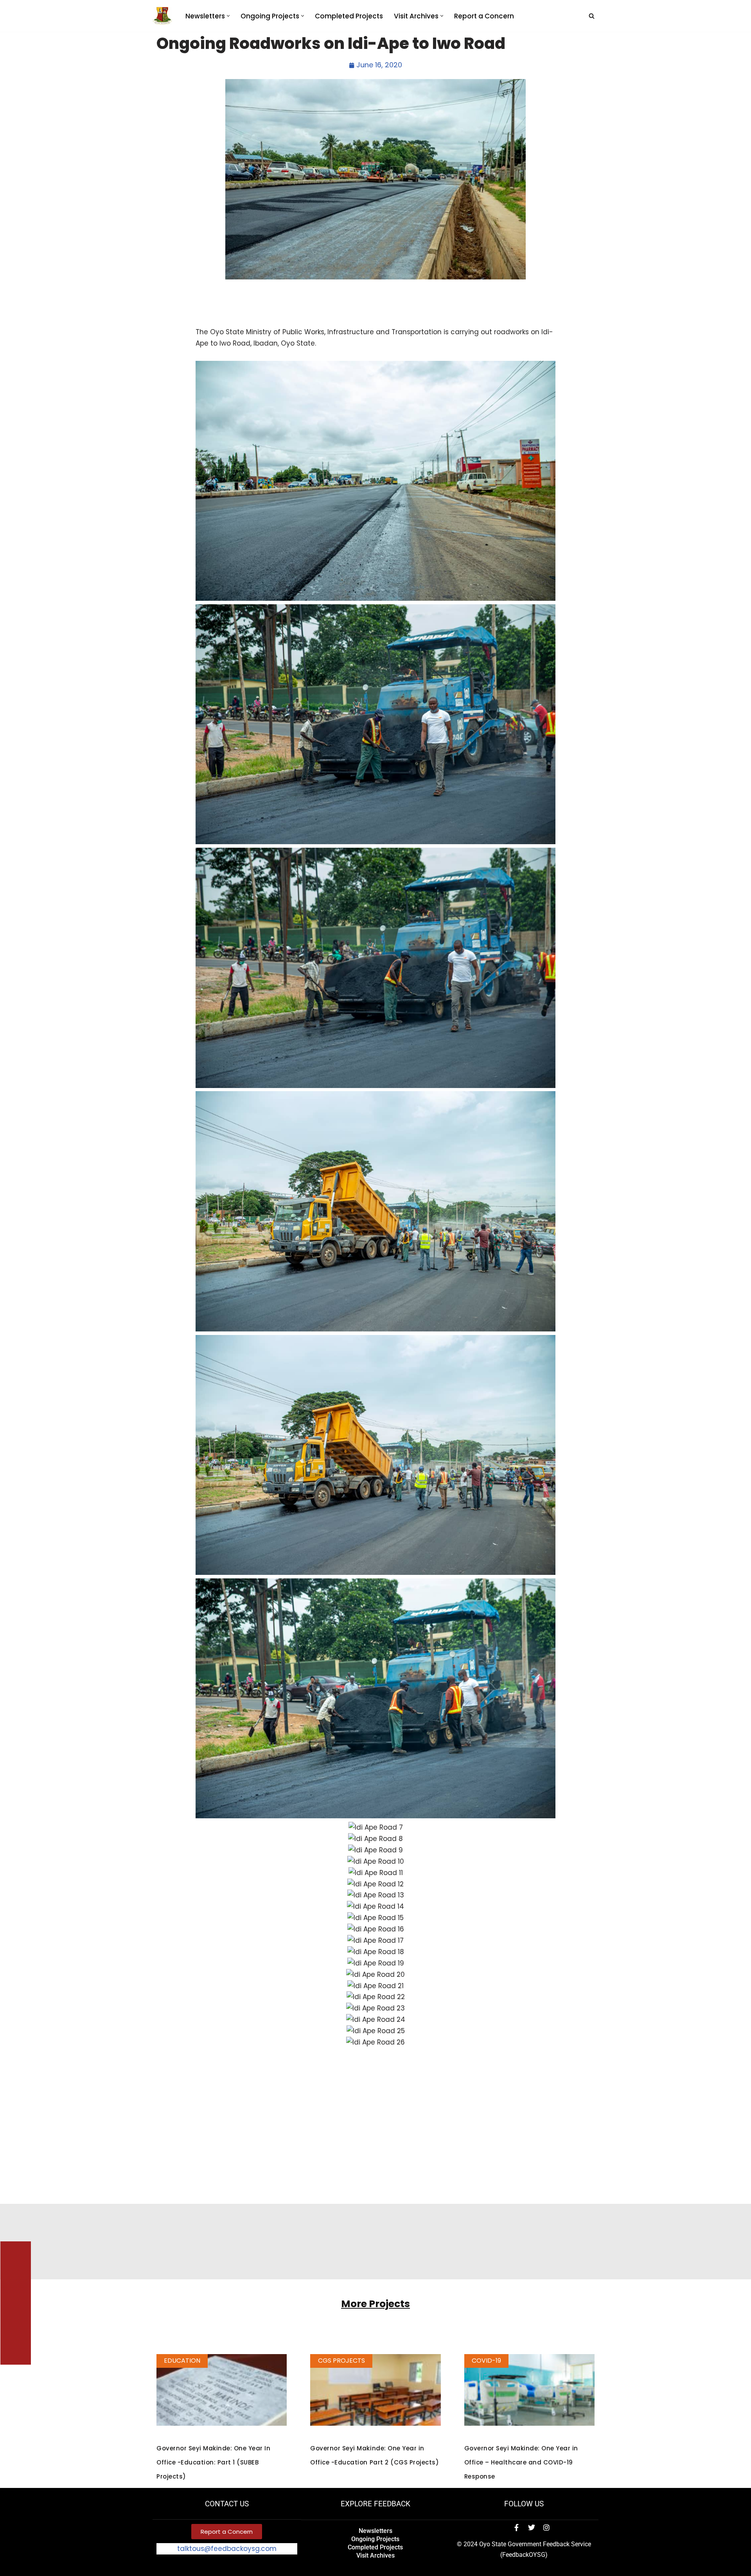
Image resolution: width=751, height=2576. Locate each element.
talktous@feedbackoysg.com (227, 2549)
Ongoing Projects (375, 2539)
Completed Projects (349, 16)
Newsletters (375, 2531)
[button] (228, 16)
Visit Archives (375, 2555)
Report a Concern (484, 16)
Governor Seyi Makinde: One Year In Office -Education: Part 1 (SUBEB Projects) (213, 2462)
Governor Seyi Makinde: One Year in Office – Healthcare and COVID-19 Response (521, 2462)
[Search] (592, 16)
